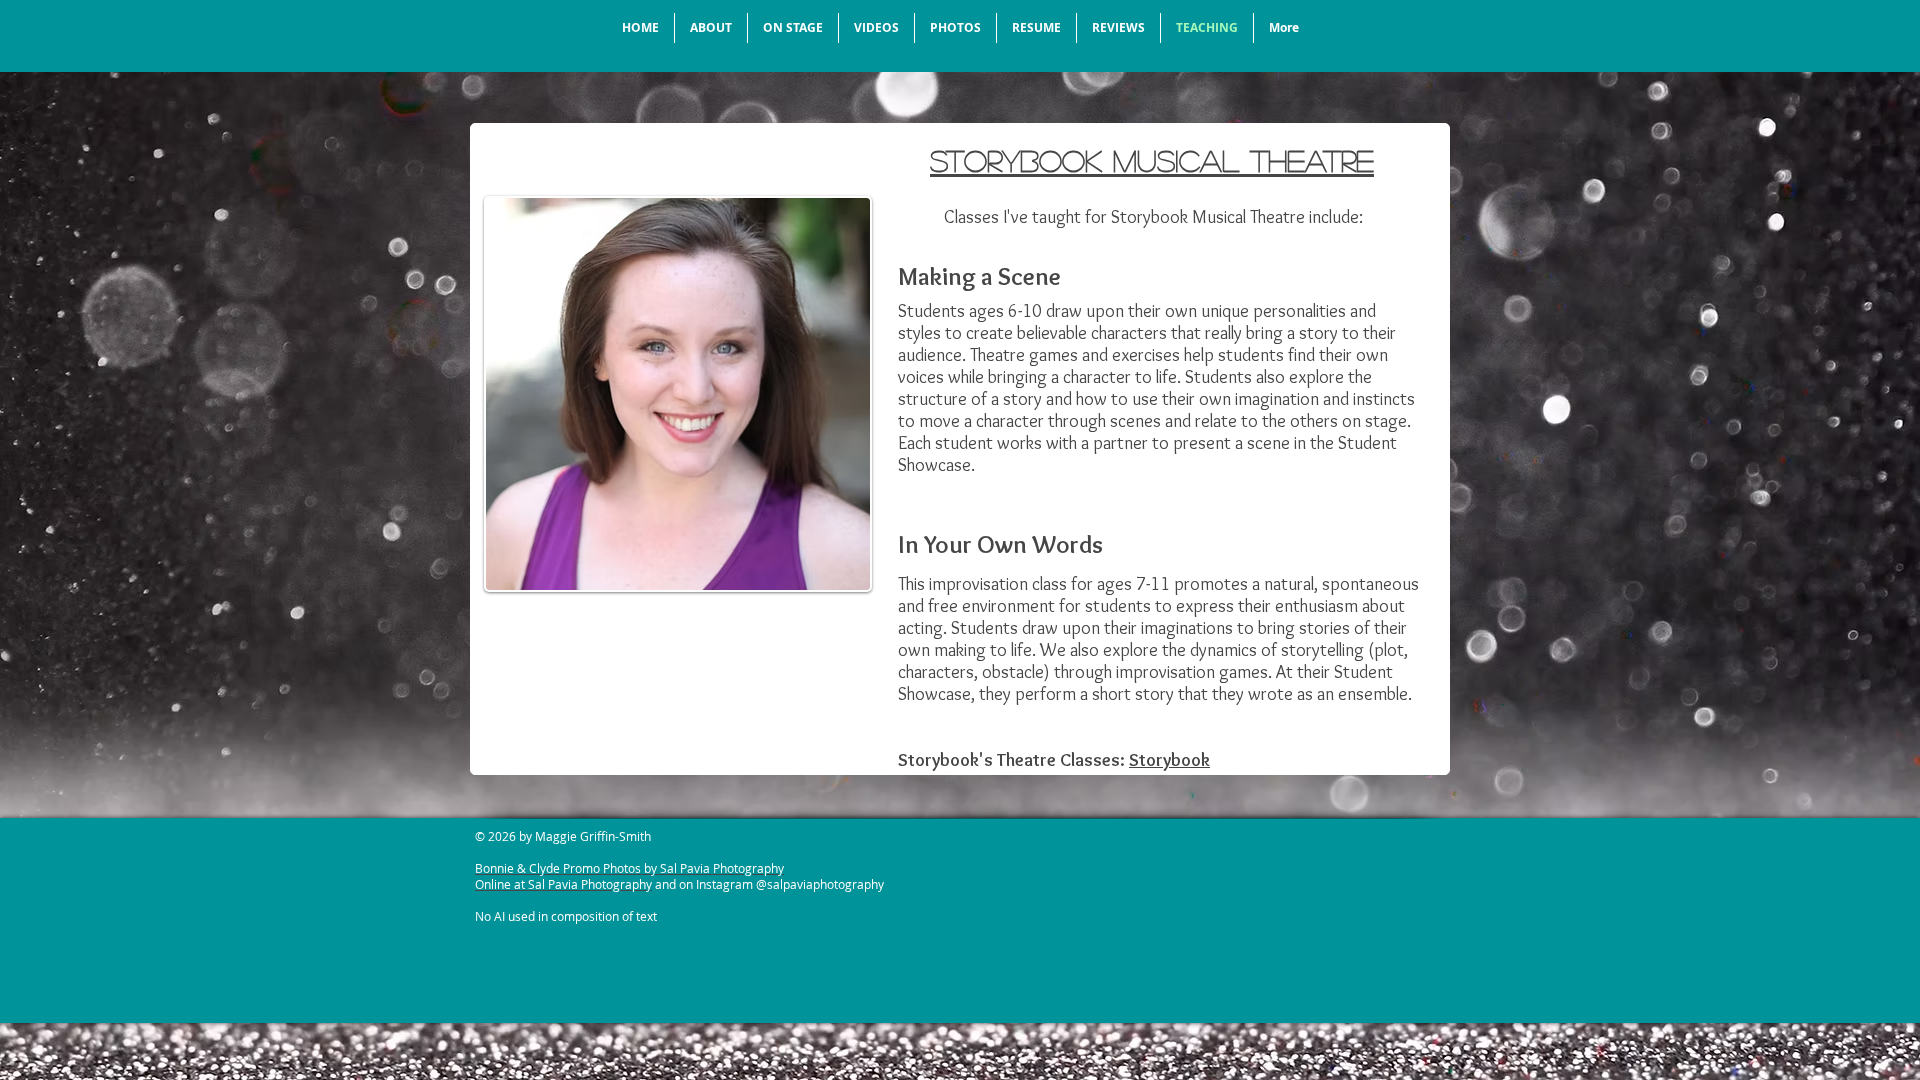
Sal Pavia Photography (590, 884)
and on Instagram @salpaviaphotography (768, 884)
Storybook (1169, 760)
